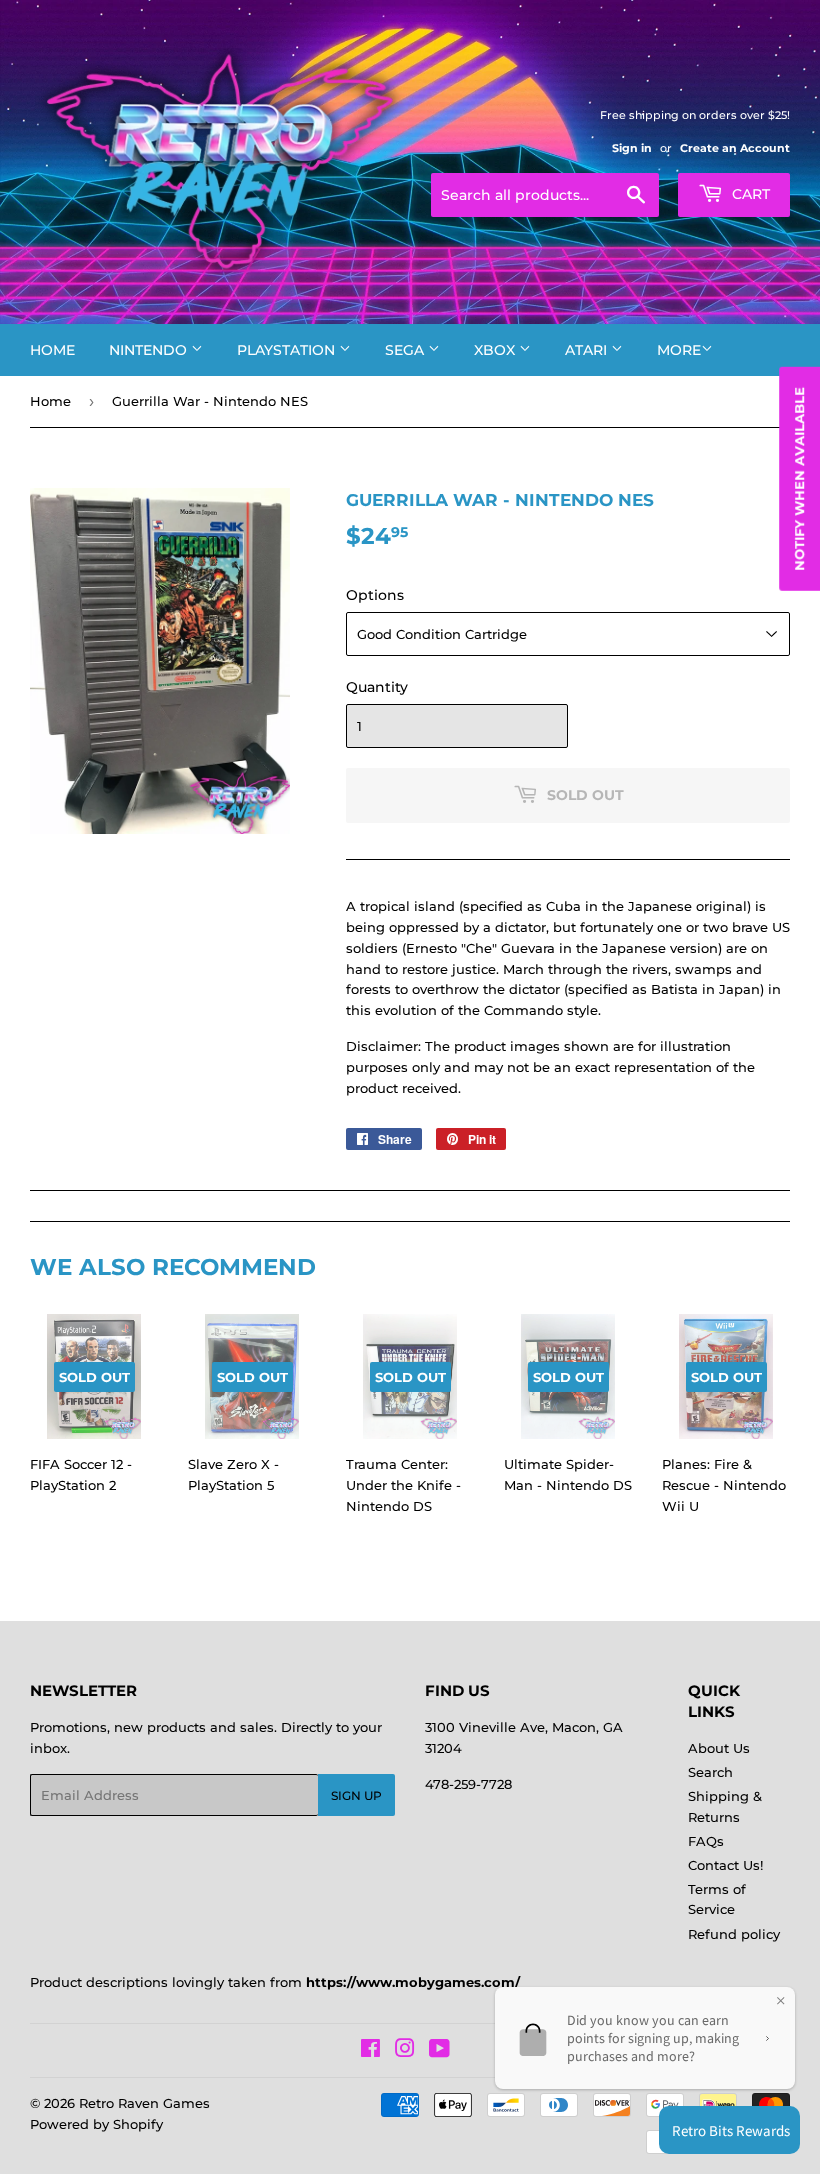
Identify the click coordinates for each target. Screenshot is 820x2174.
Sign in (632, 148)
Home (52, 350)
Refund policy (734, 1934)
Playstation (288, 350)
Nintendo (150, 350)
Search (710, 1772)
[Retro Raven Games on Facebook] (370, 2051)
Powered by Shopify (96, 2124)
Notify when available (799, 479)
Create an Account (735, 148)
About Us (719, 1748)
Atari (588, 350)
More (679, 350)
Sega (406, 350)
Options (375, 595)
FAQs (706, 1841)
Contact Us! (725, 1865)
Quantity (377, 687)
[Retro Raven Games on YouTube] (439, 2051)
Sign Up (356, 1795)
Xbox (496, 350)
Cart (749, 194)
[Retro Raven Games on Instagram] (405, 2051)
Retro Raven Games (144, 2103)
